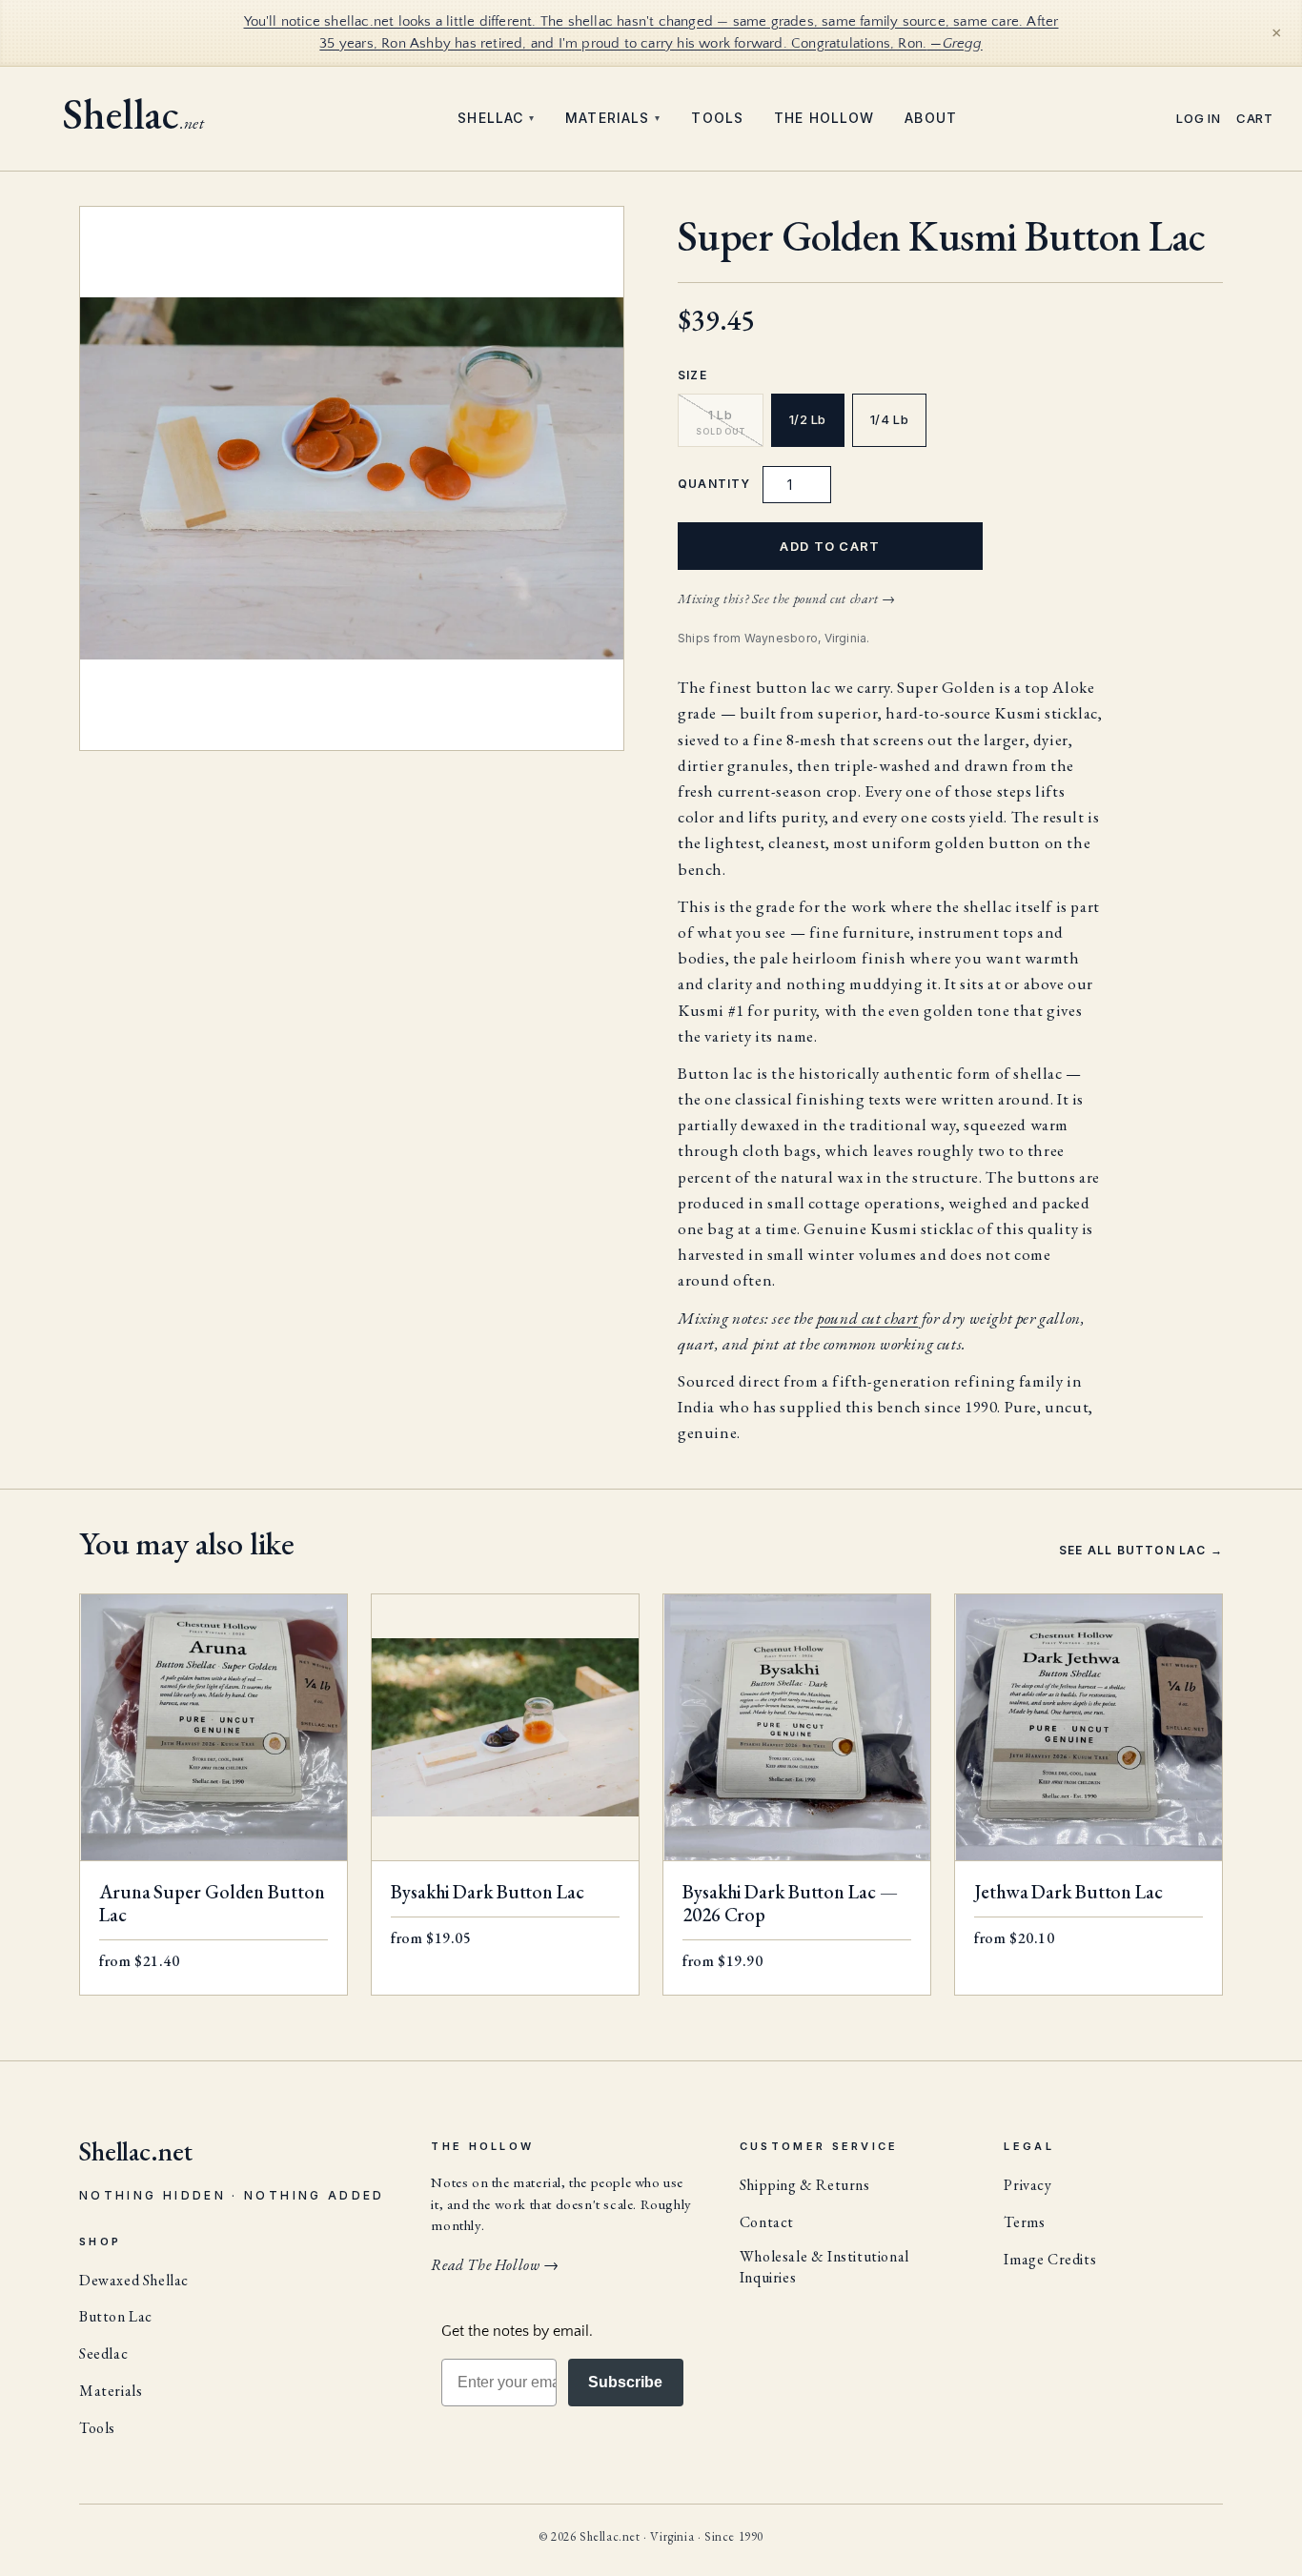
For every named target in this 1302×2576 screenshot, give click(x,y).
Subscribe (625, 2382)
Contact (767, 2222)
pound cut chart (867, 1318)
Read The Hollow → (495, 2265)
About (931, 118)
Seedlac (103, 2353)
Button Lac (116, 2316)
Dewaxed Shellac (134, 2280)
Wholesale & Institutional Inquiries (824, 2267)
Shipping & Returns (805, 2185)
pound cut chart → (845, 598)
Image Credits (1050, 2259)
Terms (1024, 2222)
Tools (717, 118)
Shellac (496, 118)
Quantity (714, 484)
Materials (613, 118)
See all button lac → (1141, 1550)
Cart (1255, 119)
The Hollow (824, 118)
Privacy (1027, 2185)
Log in (1199, 119)
